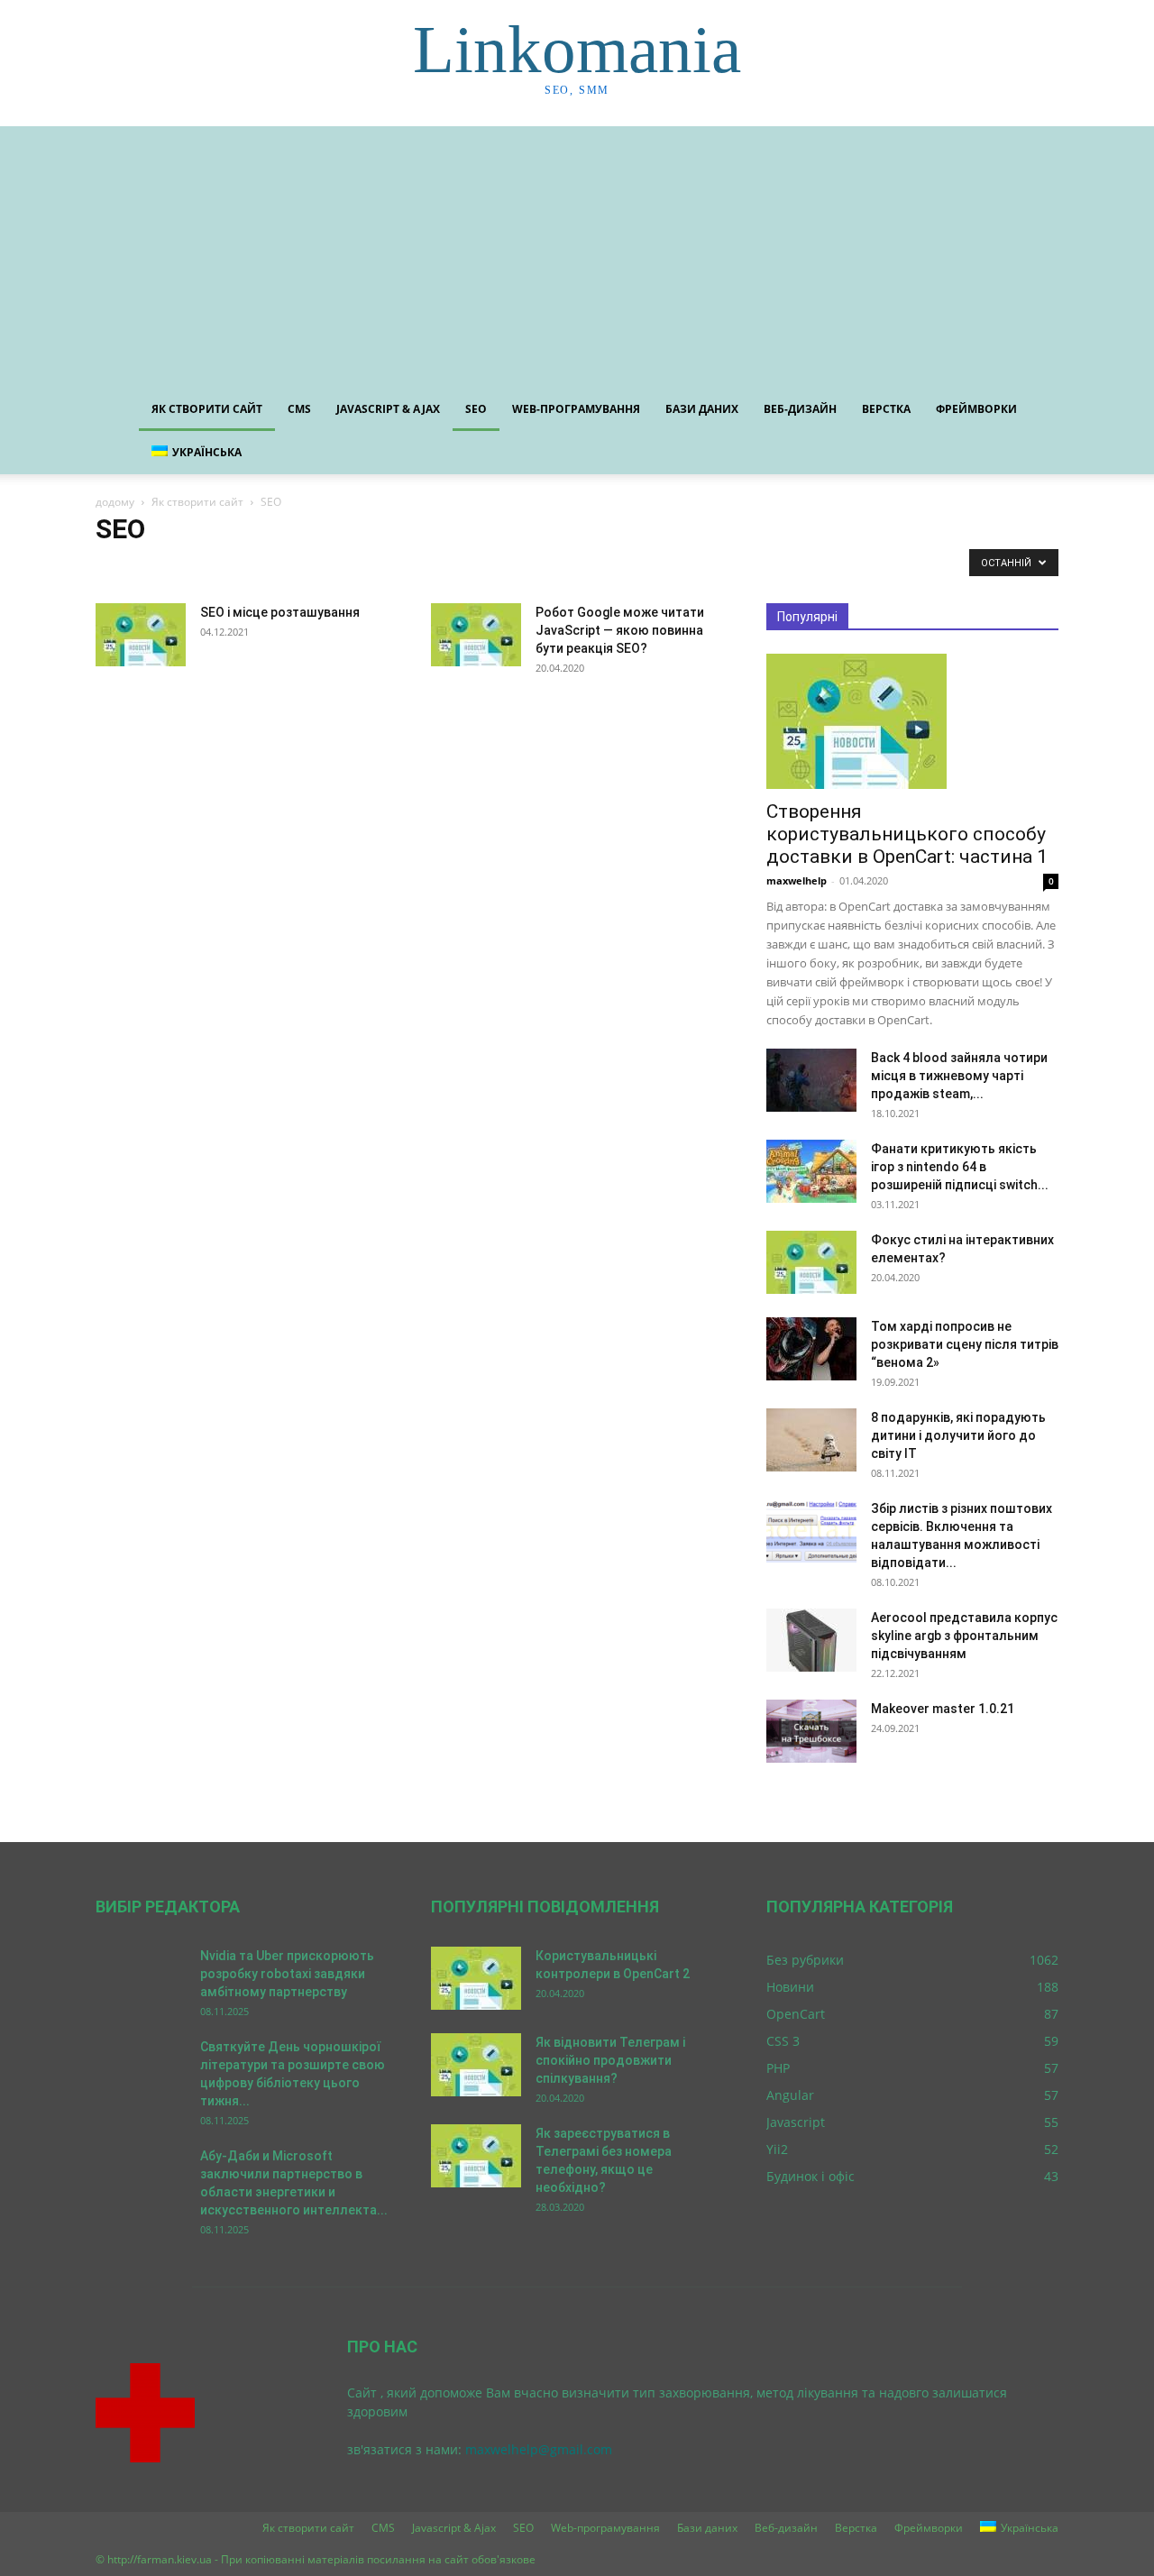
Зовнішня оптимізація (288, 567)
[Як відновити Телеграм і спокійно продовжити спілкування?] (476, 2065)
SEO (476, 409)
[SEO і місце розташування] (141, 635)
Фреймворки (976, 409)
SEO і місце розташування (280, 612)
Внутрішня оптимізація (159, 567)
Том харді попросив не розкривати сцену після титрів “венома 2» (965, 1344)
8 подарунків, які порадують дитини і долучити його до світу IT (958, 1435)
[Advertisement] (577, 252)
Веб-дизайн (800, 409)
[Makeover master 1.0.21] (811, 1731)
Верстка (886, 409)
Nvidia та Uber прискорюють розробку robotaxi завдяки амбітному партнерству (287, 1974)
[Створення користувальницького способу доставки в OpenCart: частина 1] (912, 721)
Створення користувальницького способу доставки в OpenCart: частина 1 (907, 834)
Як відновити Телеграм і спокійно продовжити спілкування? (610, 2060)
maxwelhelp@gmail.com (539, 2449)
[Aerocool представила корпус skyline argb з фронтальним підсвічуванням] (811, 1640)
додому (115, 502)
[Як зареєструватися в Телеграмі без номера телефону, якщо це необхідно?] (476, 2156)
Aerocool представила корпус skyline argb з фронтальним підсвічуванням (964, 1636)
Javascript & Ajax (388, 409)
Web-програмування (576, 409)
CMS (299, 409)
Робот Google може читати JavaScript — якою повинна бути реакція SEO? (620, 630)
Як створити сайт (207, 409)
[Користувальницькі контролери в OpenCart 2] (476, 1978)
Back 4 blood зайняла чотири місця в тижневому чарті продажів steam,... (959, 1076)
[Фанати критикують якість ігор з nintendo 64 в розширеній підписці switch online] (811, 1171)
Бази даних (702, 409)
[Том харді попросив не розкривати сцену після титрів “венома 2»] (811, 1349)
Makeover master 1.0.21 (943, 1709)
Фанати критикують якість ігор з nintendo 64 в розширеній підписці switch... (960, 1167)
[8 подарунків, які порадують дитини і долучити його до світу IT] (811, 1440)
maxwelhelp (797, 880)
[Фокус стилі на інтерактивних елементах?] (811, 1262)
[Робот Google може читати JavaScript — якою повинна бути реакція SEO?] (476, 635)
